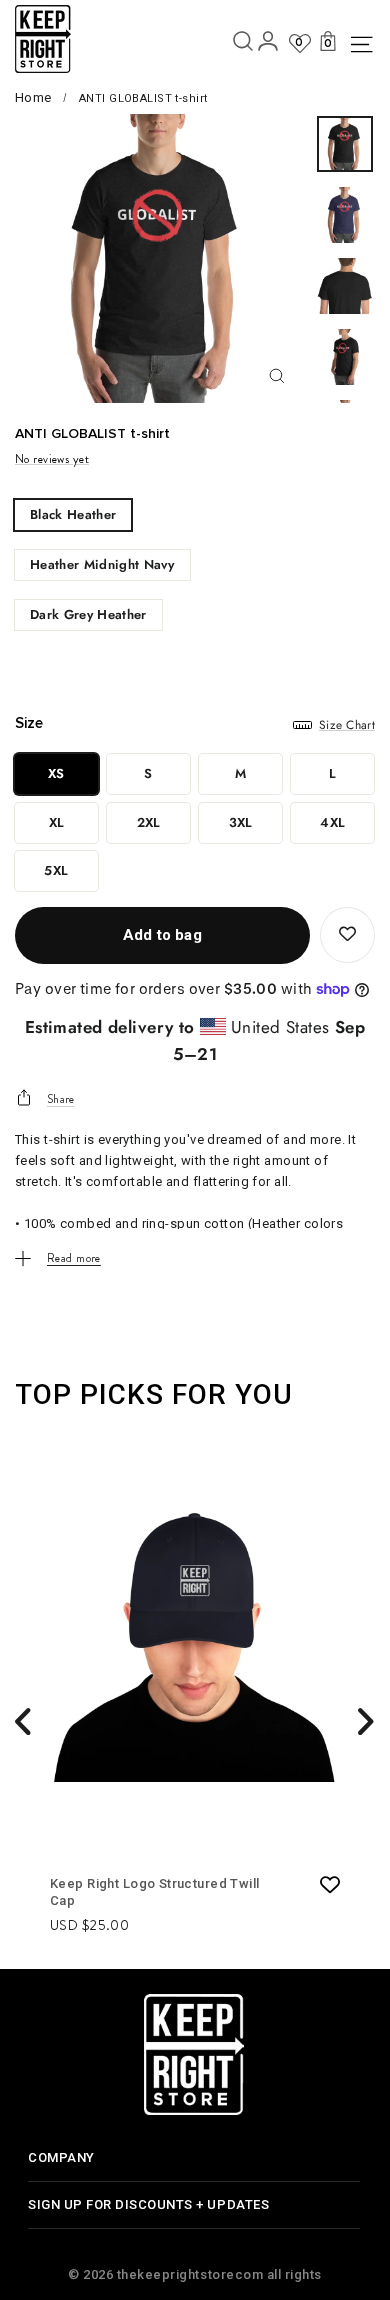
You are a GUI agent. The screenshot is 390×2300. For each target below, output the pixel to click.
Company (61, 2157)
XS (56, 773)
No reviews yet (52, 459)
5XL (56, 870)
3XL (241, 822)
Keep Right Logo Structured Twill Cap (155, 1892)
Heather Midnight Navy (102, 564)
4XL (332, 822)
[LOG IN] (268, 44)
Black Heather (73, 514)
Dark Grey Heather (88, 614)
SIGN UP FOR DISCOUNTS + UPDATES (148, 2204)
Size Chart (347, 725)
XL (57, 822)
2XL (149, 822)
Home (33, 97)
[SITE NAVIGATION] (359, 44)
